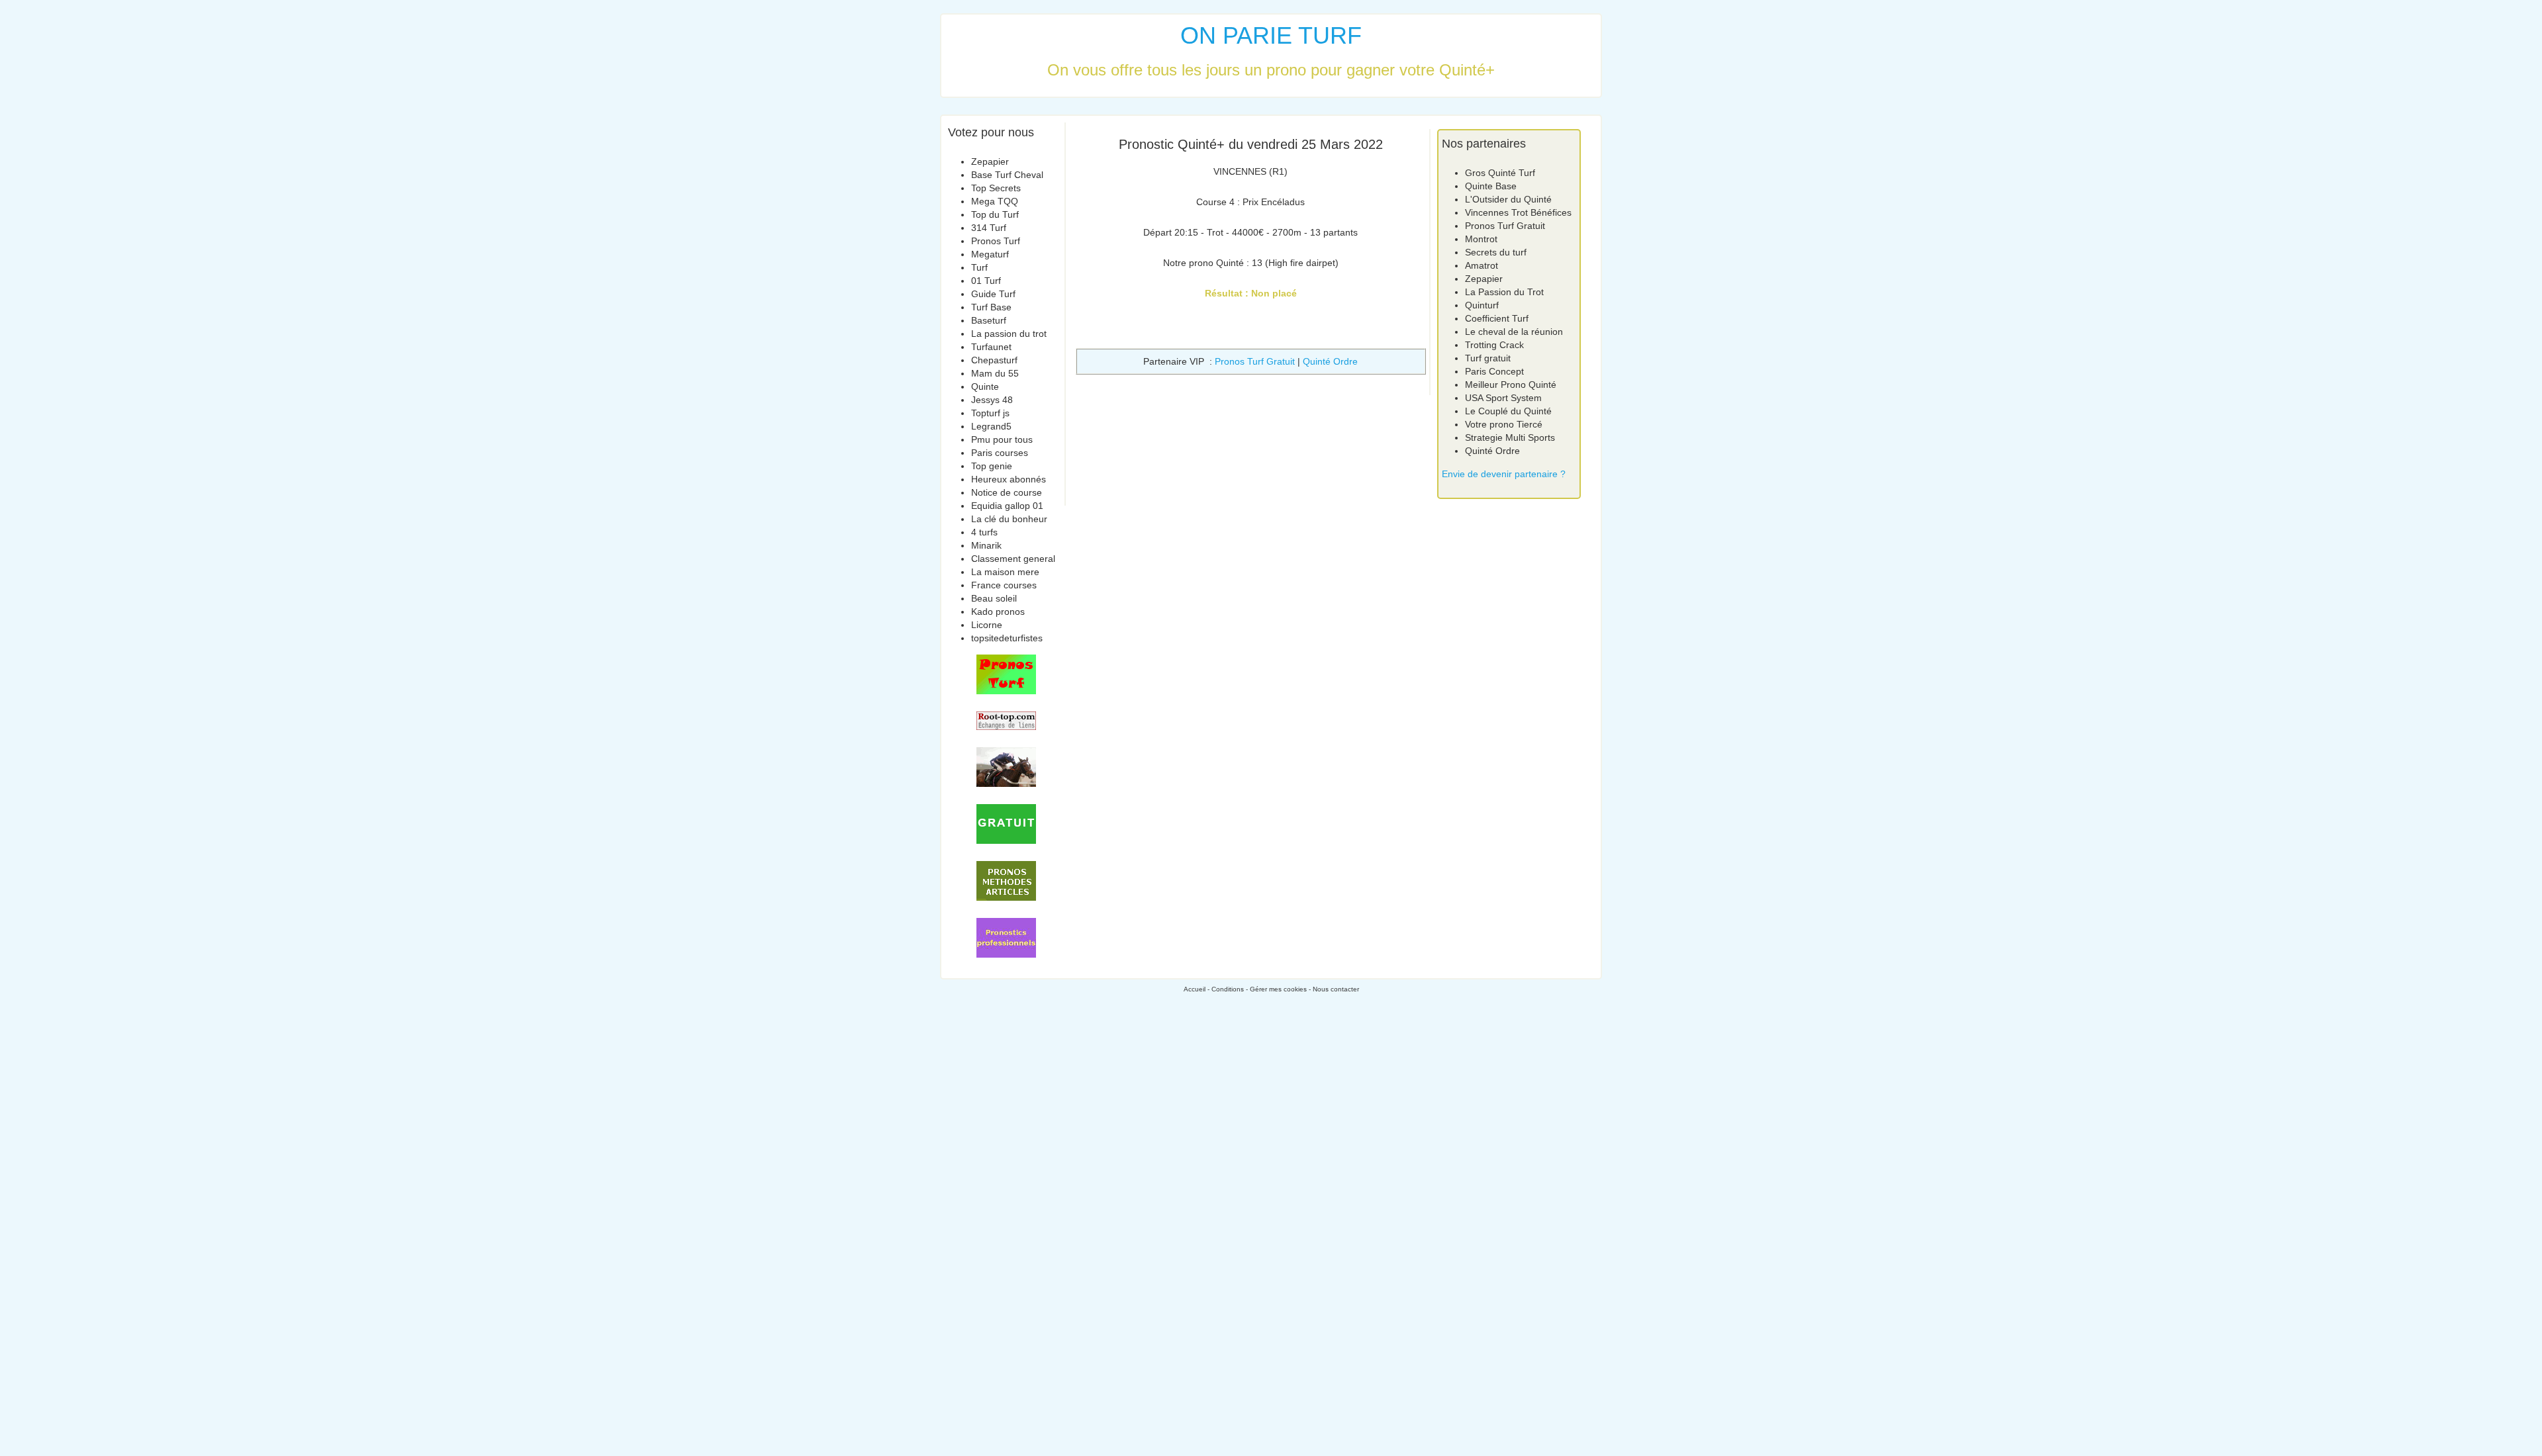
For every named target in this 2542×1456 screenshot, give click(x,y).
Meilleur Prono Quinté (1511, 385)
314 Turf (989, 228)
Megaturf (990, 254)
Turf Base (991, 307)
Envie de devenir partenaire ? (1504, 474)
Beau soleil (994, 598)
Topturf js (990, 413)
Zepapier (990, 161)
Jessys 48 (992, 400)
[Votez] (1006, 674)
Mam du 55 (995, 373)
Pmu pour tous (1002, 439)
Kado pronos (998, 612)
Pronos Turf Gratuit (1255, 361)
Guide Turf (993, 294)
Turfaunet (991, 347)
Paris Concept (1494, 371)
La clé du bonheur (1009, 519)
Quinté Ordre (1330, 361)
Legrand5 (991, 426)
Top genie (992, 466)
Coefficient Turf (1497, 318)
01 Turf (986, 281)
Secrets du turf (1496, 252)
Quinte (985, 387)
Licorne (987, 625)
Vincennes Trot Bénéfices (1518, 212)
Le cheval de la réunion (1514, 332)
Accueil (1195, 989)
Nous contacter (1336, 989)
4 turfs (984, 532)
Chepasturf (994, 360)
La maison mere (1005, 572)
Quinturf (1482, 305)
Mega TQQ (995, 201)
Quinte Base (1491, 186)
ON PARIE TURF (1271, 35)
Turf (979, 267)
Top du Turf (995, 214)
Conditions (1228, 989)
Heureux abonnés (1009, 479)
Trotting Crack (1494, 345)
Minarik (986, 545)
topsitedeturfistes (1007, 638)
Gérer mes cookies (1278, 989)
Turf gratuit (1488, 358)
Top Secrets (996, 188)
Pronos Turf (996, 241)
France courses (1004, 585)
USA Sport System (1503, 398)
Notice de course (1007, 492)
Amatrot (1482, 265)
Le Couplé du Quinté (1508, 411)
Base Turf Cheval (1007, 175)
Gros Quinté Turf (1500, 173)
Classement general (1013, 559)
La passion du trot (1009, 334)
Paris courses (1000, 453)
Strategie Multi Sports (1510, 437)
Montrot (1481, 239)
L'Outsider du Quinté (1508, 199)
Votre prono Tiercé (1504, 424)
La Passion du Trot (1504, 292)
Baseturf (989, 320)
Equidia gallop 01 (1007, 506)
